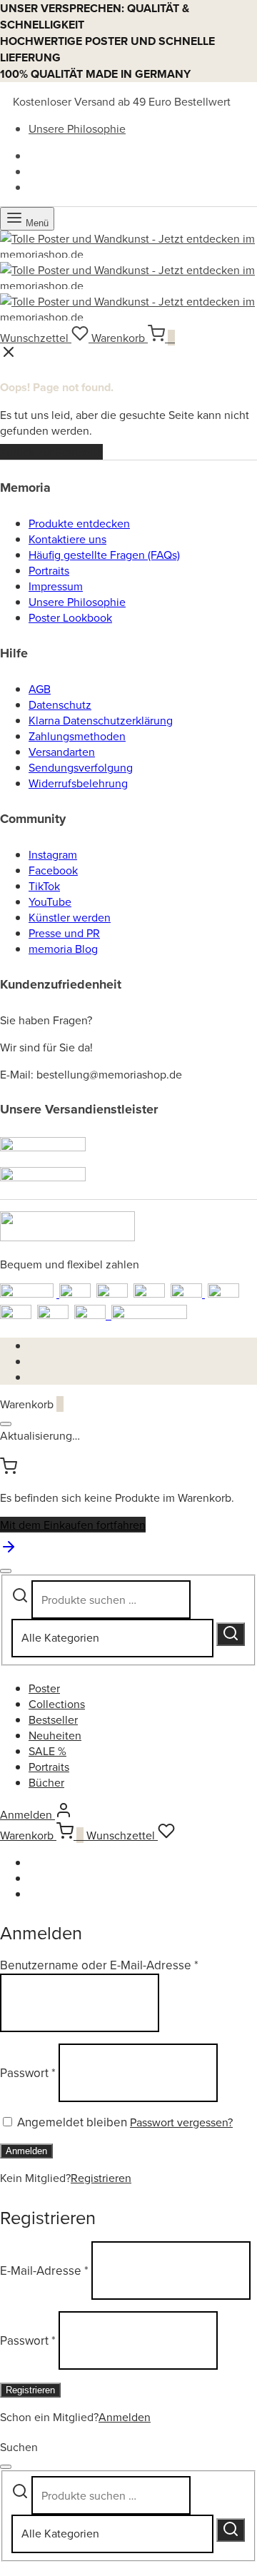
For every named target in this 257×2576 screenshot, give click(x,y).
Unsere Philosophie (77, 128)
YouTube (50, 901)
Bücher (46, 1782)
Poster (44, 1688)
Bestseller (53, 1719)
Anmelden (26, 2151)
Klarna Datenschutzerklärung (101, 720)
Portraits (49, 570)
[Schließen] (6, 1424)
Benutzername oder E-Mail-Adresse (99, 1965)
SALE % (47, 1751)
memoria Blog (63, 949)
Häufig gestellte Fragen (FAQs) (104, 555)
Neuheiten (55, 1735)
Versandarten (62, 752)
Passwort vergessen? (181, 2122)
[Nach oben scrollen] (9, 1551)
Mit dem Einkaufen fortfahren (73, 1525)
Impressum (56, 586)
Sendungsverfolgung (81, 767)
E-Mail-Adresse (44, 2271)
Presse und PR (64, 933)
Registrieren (101, 2178)
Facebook (53, 870)
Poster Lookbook (70, 617)
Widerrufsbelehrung (78, 783)
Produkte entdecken (79, 523)
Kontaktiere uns (67, 539)
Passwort (28, 2073)
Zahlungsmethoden (77, 736)
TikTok (44, 886)
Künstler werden (70, 917)
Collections (57, 1704)
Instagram (53, 854)
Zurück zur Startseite (51, 452)
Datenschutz (60, 704)
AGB (40, 689)
